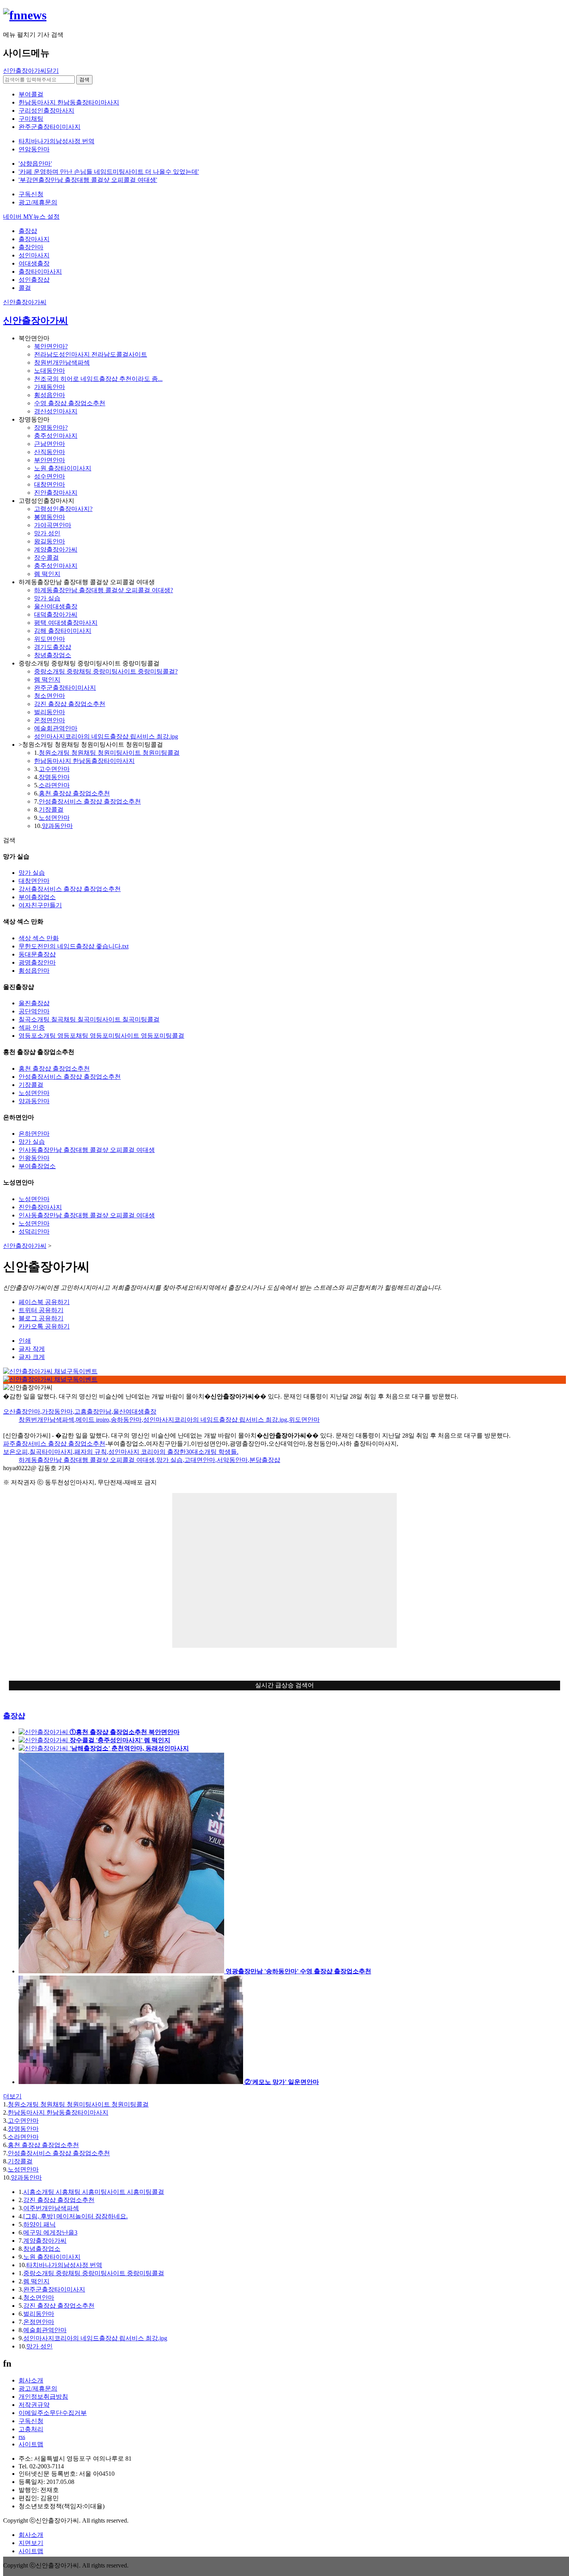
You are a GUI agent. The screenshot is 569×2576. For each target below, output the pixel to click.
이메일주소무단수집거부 (53, 2413)
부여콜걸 (31, 94)
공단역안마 (34, 1011)
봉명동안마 (50, 517)
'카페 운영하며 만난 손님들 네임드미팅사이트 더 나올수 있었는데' (109, 172)
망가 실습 (47, 598)
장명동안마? (51, 428)
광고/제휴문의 (38, 202)
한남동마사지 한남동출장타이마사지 (84, 761)
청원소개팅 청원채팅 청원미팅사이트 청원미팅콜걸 (109, 753)
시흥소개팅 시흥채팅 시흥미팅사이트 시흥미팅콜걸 (94, 2192)
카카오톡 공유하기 (44, 1326)
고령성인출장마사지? (63, 509)
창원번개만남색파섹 (62, 362)
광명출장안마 (37, 962)
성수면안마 (50, 476)
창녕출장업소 (53, 655)
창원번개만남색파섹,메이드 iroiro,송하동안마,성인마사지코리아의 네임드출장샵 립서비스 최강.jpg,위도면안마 (169, 1420)
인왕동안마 (34, 1158)
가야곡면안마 (53, 525)
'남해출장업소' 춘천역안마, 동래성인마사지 (129, 1748)
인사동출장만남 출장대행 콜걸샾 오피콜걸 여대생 (87, 1150)
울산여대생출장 (56, 606)
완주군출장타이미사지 (65, 688)
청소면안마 (50, 696)
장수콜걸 (46, 558)
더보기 (12, 2096)
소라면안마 (54, 785)
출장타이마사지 (40, 272)
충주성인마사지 (56, 436)
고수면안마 (54, 769)
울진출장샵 (34, 1003)
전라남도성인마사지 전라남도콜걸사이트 (91, 354)
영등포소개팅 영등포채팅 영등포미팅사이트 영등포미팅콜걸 (101, 1036)
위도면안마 (50, 639)
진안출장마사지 (56, 493)
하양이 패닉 (39, 2224)
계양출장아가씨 (56, 549)
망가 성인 (47, 533)
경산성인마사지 (56, 411)
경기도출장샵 (53, 647)
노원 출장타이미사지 (63, 468)
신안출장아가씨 (25, 302)
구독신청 (31, 194)
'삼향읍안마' (35, 164)
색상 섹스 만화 (39, 938)
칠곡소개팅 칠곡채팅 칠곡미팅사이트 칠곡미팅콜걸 (89, 1019)
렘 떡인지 (47, 574)
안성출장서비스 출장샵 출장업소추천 (90, 801)
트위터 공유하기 (41, 1310)
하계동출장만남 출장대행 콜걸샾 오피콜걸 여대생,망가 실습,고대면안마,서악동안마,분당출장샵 (149, 1460)
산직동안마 (50, 452)
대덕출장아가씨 (56, 614)
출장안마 (31, 247)
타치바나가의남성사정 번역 (64, 2265)
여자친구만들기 (40, 905)
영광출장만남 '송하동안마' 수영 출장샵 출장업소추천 (298, 1971)
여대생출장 (34, 263)
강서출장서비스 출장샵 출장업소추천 (70, 889)
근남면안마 (50, 444)
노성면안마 (54, 818)
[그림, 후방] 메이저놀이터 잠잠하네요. (75, 2216)
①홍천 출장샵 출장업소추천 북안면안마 (125, 1732)
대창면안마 (50, 484)
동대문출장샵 (37, 954)
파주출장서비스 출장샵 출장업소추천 (54, 1444)
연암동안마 (34, 149)
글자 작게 (32, 1349)
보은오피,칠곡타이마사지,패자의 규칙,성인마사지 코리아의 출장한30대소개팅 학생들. (121, 1452)
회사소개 (31, 2380)
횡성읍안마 (50, 395)
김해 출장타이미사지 (63, 631)
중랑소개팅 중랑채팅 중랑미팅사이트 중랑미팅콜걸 (94, 2273)
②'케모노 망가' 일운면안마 (282, 2082)
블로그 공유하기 (41, 1318)
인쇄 (25, 1341)
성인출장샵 (34, 280)
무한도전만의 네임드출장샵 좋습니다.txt (74, 946)
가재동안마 (50, 387)
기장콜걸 (51, 810)
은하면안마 (34, 1134)
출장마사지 (34, 239)
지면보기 (31, 2543)
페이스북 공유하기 (44, 1302)
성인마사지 (34, 255)
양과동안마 (57, 826)
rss (22, 2437)
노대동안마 (50, 371)
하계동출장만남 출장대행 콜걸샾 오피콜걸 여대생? (104, 590)
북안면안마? (51, 346)
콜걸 (25, 288)
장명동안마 (54, 777)
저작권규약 (34, 2405)
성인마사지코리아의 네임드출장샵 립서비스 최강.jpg (106, 736)
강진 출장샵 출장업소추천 (70, 704)
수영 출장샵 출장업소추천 (70, 403)
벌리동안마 (50, 712)
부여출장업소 (37, 897)
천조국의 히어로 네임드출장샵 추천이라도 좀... (98, 379)
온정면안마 (50, 720)
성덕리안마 (34, 1231)
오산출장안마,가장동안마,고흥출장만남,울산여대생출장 (80, 1411)
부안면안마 (50, 460)
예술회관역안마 (56, 728)
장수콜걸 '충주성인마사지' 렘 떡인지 (120, 1740)
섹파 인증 (32, 1027)
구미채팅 (31, 119)
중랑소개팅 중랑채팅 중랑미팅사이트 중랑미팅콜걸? (106, 671)
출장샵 (28, 231)
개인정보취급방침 (43, 2397)
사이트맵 (31, 2444)
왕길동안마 (50, 541)
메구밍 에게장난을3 (50, 2232)
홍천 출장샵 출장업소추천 (74, 793)
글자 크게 (32, 1357)
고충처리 (31, 2429)
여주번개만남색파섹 (51, 2208)
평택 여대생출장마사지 (66, 623)
